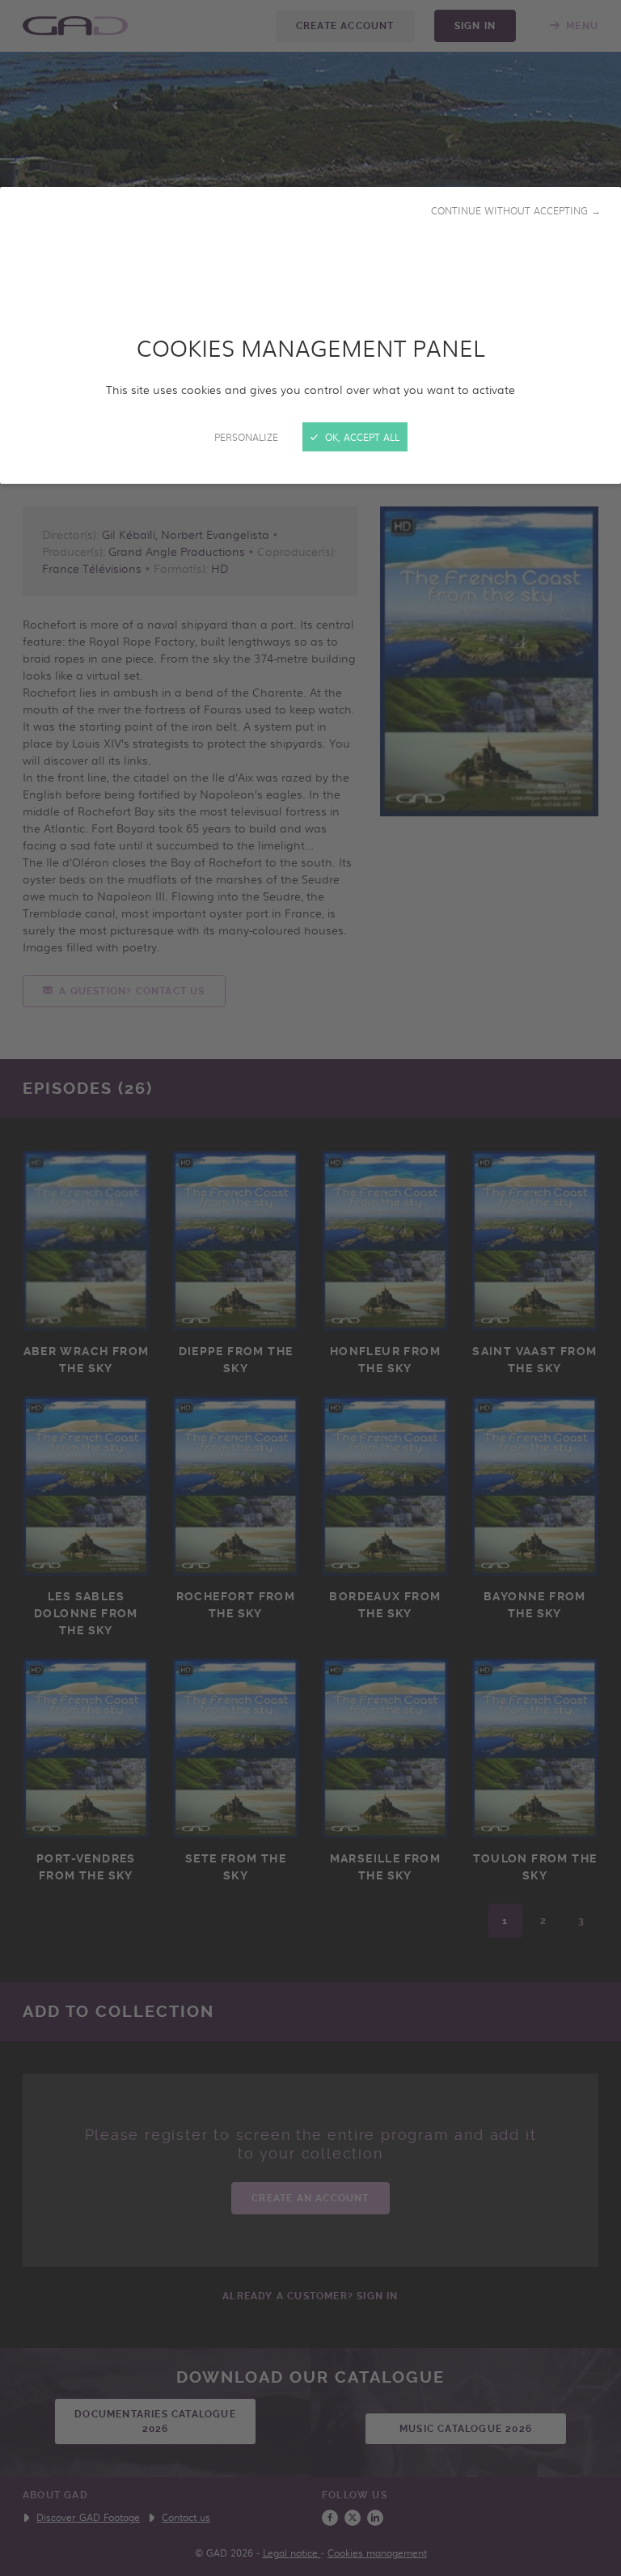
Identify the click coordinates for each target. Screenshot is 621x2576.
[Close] (310, 1288)
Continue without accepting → (516, 210)
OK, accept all (361, 437)
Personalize (246, 437)
